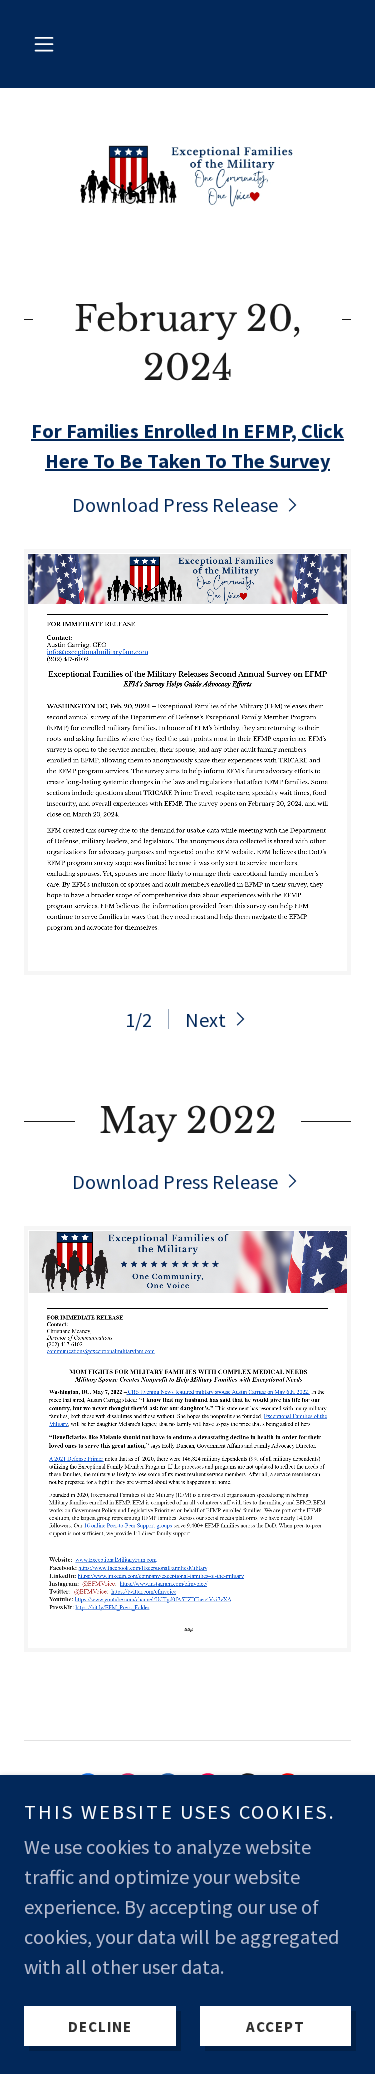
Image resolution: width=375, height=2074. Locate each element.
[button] (44, 44)
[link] (188, 175)
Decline (100, 2026)
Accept (275, 2026)
